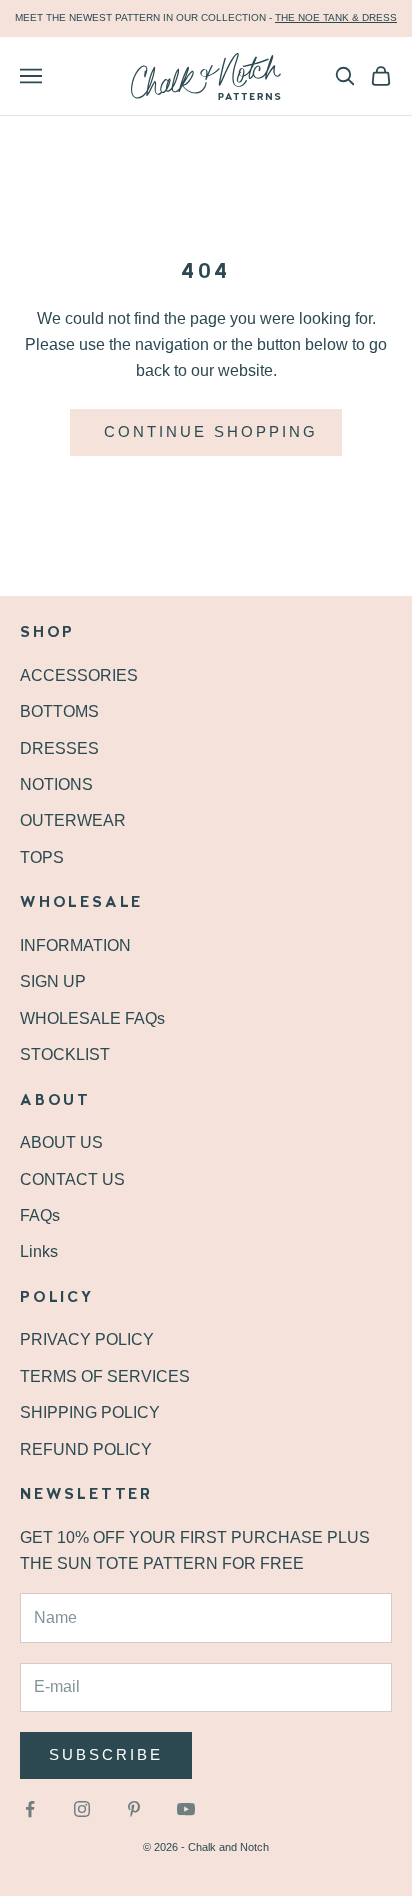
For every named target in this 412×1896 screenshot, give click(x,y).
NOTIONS (56, 784)
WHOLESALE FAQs (92, 1018)
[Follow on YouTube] (186, 1809)
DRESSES (59, 748)
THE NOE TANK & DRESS (336, 17)
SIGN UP (53, 981)
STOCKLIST (65, 1054)
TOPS (42, 857)
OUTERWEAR (73, 820)
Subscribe (106, 1754)
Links (39, 1251)
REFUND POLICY (86, 1449)
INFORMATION (75, 945)
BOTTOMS (59, 711)
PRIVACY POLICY (87, 1339)
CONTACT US (72, 1179)
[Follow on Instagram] (82, 1809)
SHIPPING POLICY (90, 1412)
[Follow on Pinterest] (134, 1809)
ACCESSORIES (79, 675)
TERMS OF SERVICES (105, 1376)
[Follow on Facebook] (30, 1809)
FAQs (40, 1215)
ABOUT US (61, 1142)
